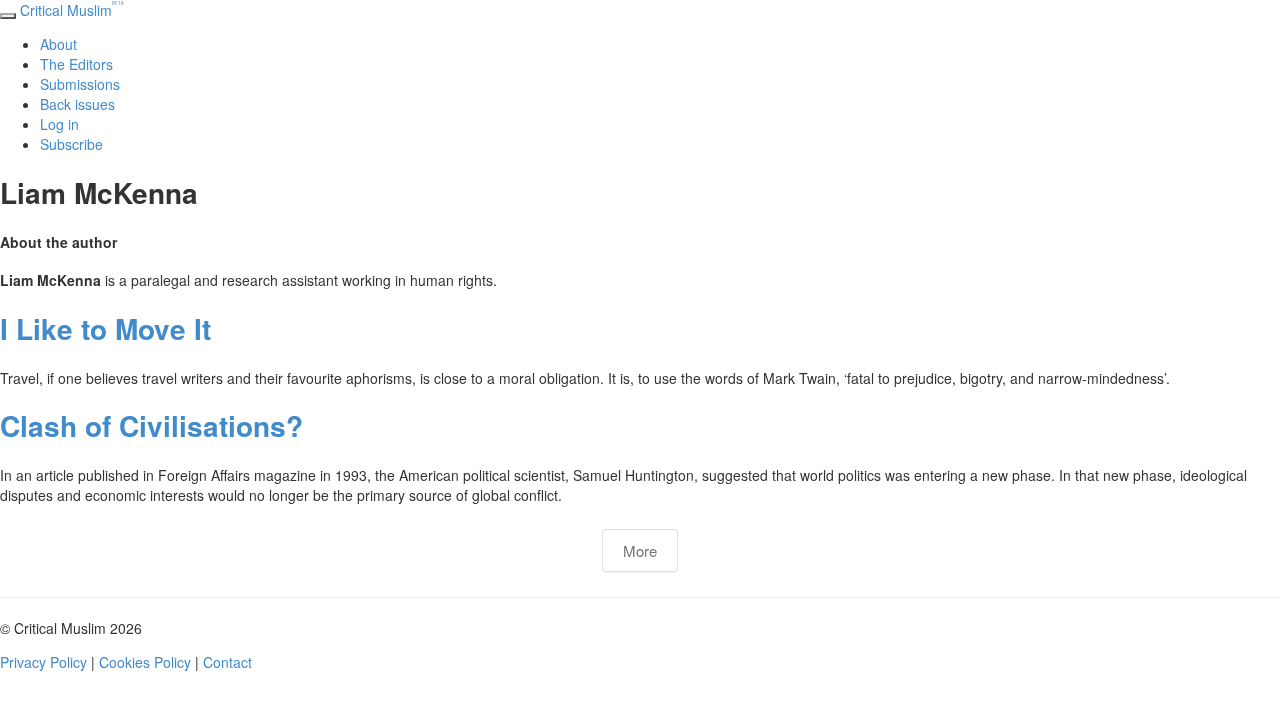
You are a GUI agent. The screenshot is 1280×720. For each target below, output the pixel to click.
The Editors (76, 64)
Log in (59, 124)
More (640, 550)
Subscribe (71, 144)
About (58, 44)
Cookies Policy (145, 662)
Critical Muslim (72, 10)
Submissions (80, 84)
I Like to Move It (105, 328)
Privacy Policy (43, 662)
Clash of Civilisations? (151, 425)
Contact (227, 662)
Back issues (77, 104)
